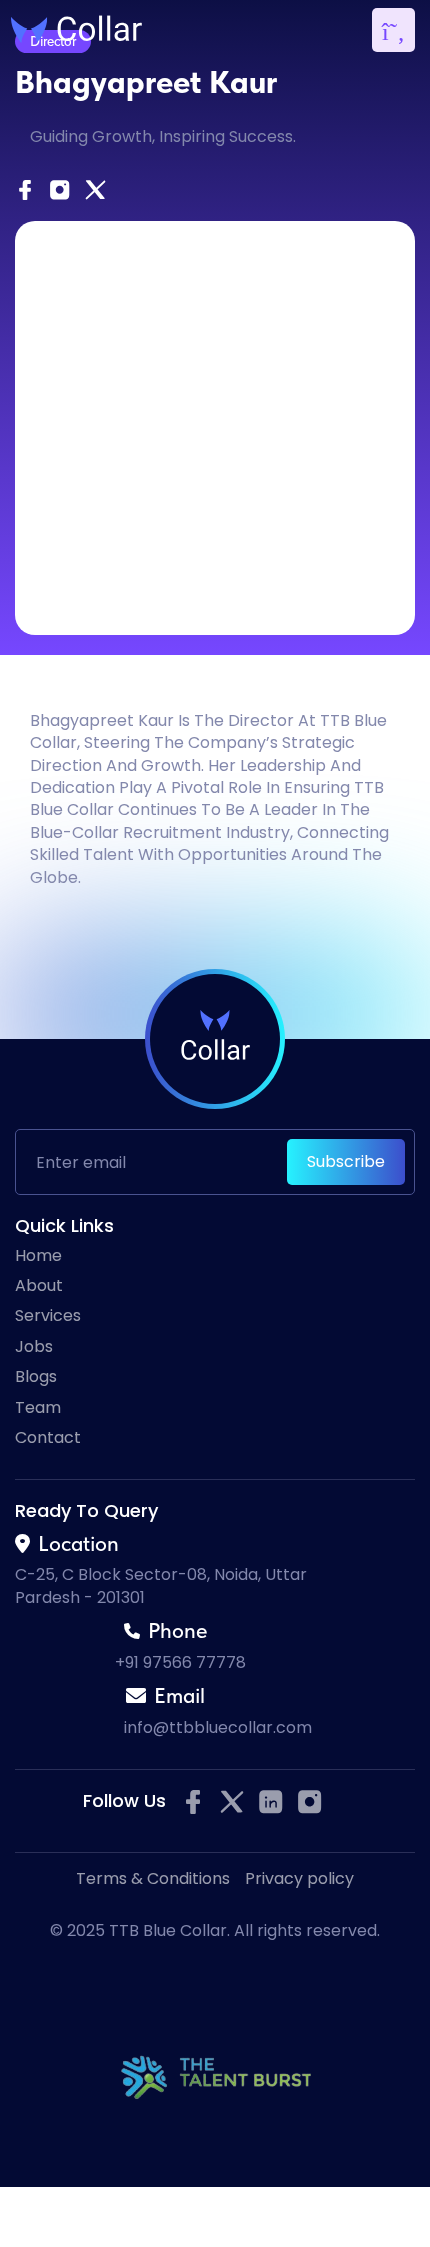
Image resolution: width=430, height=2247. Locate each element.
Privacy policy (299, 1879)
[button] (393, 30)
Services (48, 1316)
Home (38, 1256)
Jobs (34, 1347)
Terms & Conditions (153, 1879)
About (39, 1286)
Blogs (36, 1377)
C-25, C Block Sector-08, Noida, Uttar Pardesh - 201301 (161, 1585)
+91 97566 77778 (180, 1662)
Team (38, 1408)
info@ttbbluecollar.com (218, 1727)
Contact (48, 1438)
